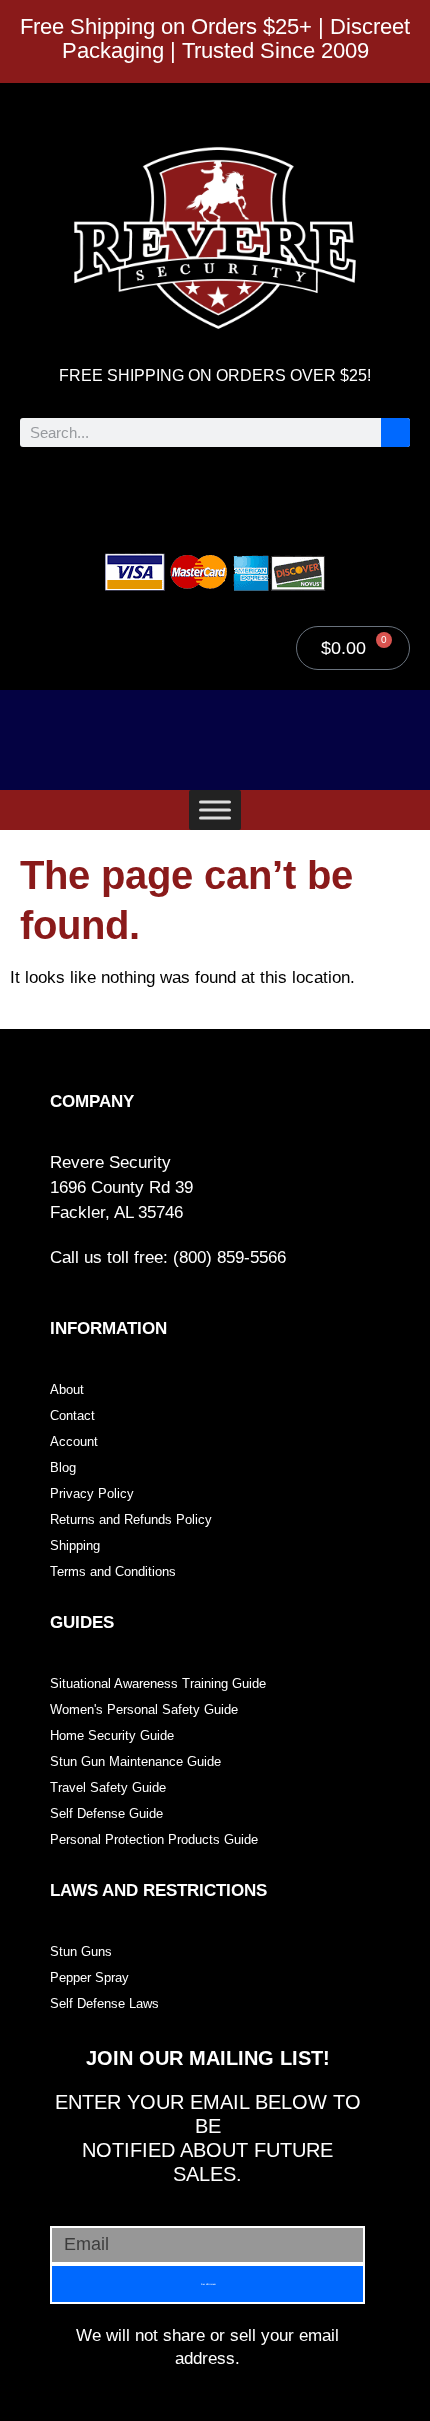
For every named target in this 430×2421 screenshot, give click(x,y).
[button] (215, 493)
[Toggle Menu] (215, 810)
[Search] (395, 432)
